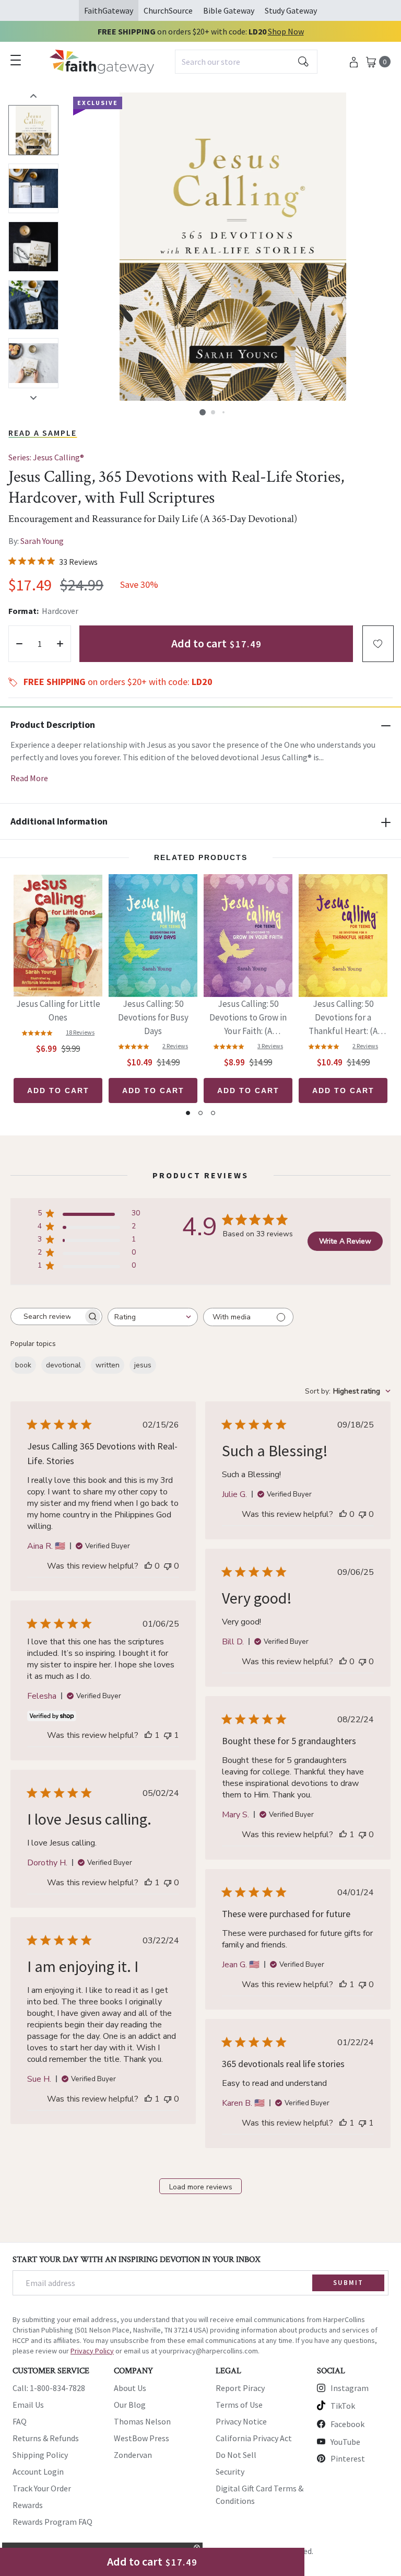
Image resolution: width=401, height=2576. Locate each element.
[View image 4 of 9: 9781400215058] (33, 305)
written (108, 1365)
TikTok (343, 2406)
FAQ (20, 2421)
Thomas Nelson (142, 2421)
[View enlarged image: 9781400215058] (233, 247)
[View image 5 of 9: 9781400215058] (33, 363)
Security (230, 2471)
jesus (143, 1365)
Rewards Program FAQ (52, 2522)
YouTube (345, 2442)
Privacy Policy (92, 2351)
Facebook (347, 2424)
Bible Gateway (229, 10)
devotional (63, 1365)
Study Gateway (291, 10)
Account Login (38, 2471)
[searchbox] (47, 1317)
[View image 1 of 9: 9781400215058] (33, 130)
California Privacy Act (254, 2438)
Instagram (350, 2388)
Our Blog (130, 2405)
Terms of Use (239, 2405)
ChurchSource (168, 10)
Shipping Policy (40, 2455)
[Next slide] (33, 398)
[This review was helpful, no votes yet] (148, 1566)
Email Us (28, 2405)
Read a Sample (43, 433)
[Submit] (303, 62)
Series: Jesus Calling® (46, 457)
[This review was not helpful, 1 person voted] (168, 1735)
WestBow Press (141, 2438)
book (23, 1365)
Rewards (28, 2505)
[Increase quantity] (60, 644)
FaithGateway (109, 10)
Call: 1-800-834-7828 (49, 2388)
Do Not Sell (236, 2455)
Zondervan (133, 2455)
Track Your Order (42, 2488)
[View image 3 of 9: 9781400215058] (33, 247)
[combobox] (246, 62)
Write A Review (345, 1241)
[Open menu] (16, 60)
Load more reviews (201, 2187)
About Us (130, 2388)
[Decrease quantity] (19, 644)
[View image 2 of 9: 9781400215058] (33, 189)
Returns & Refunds (46, 2438)
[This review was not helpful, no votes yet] (168, 1566)
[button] (203, 412)
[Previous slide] (33, 96)
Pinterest (348, 2458)
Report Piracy (240, 2388)
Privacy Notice (241, 2421)
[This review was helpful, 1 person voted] (148, 1735)
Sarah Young (42, 541)
